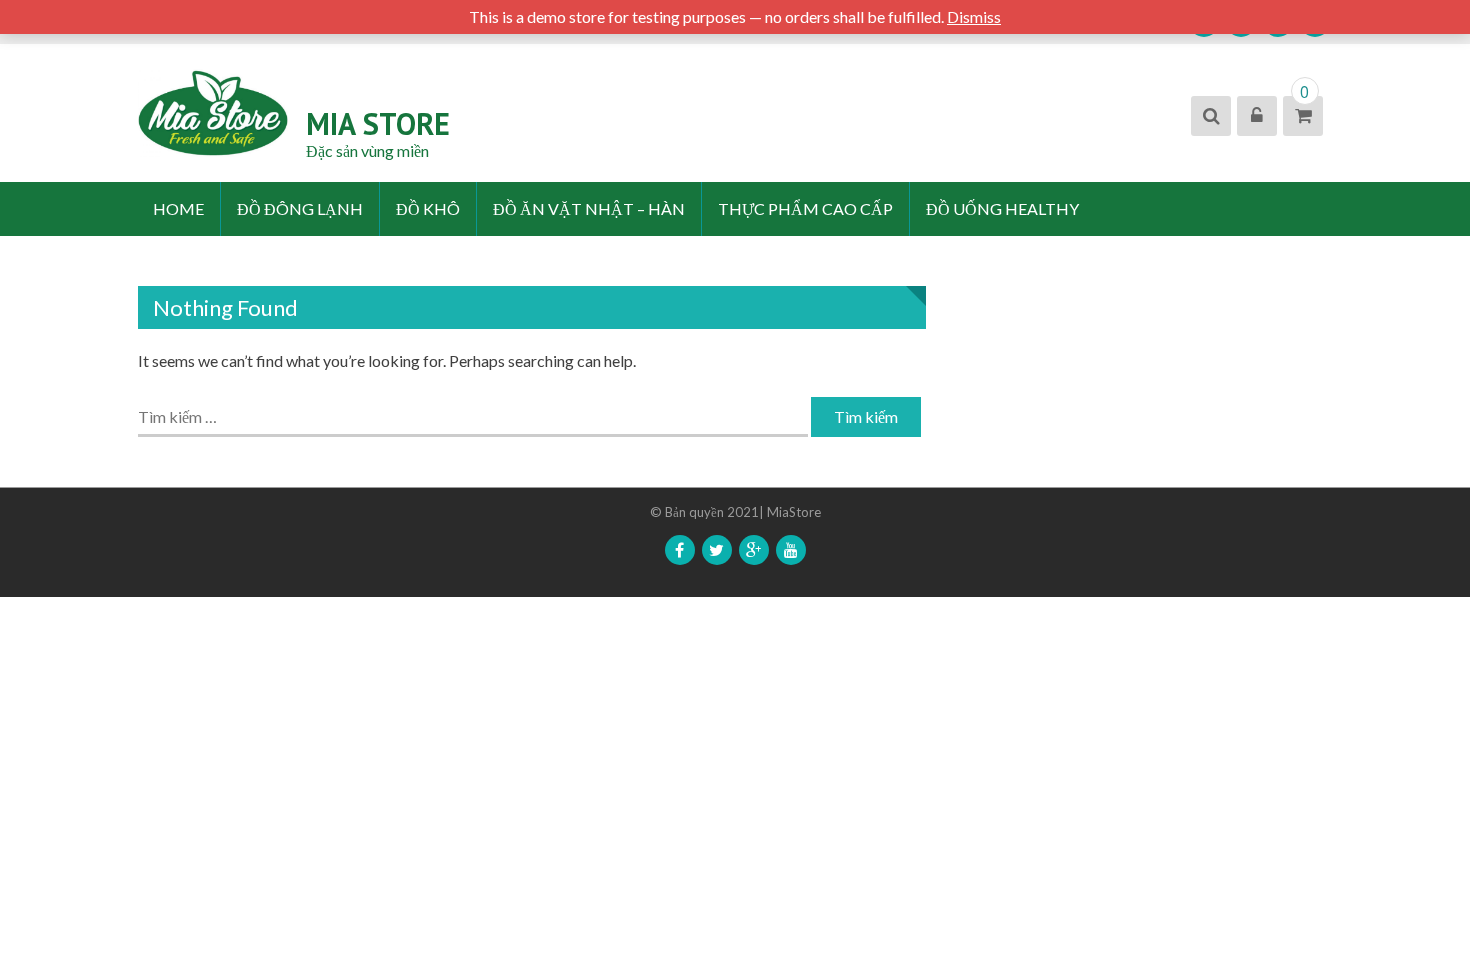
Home (178, 208)
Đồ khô (428, 208)
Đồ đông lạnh (300, 208)
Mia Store (378, 123)
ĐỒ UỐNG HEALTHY (1002, 208)
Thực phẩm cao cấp (805, 208)
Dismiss (974, 16)
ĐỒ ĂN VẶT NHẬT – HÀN (589, 208)
